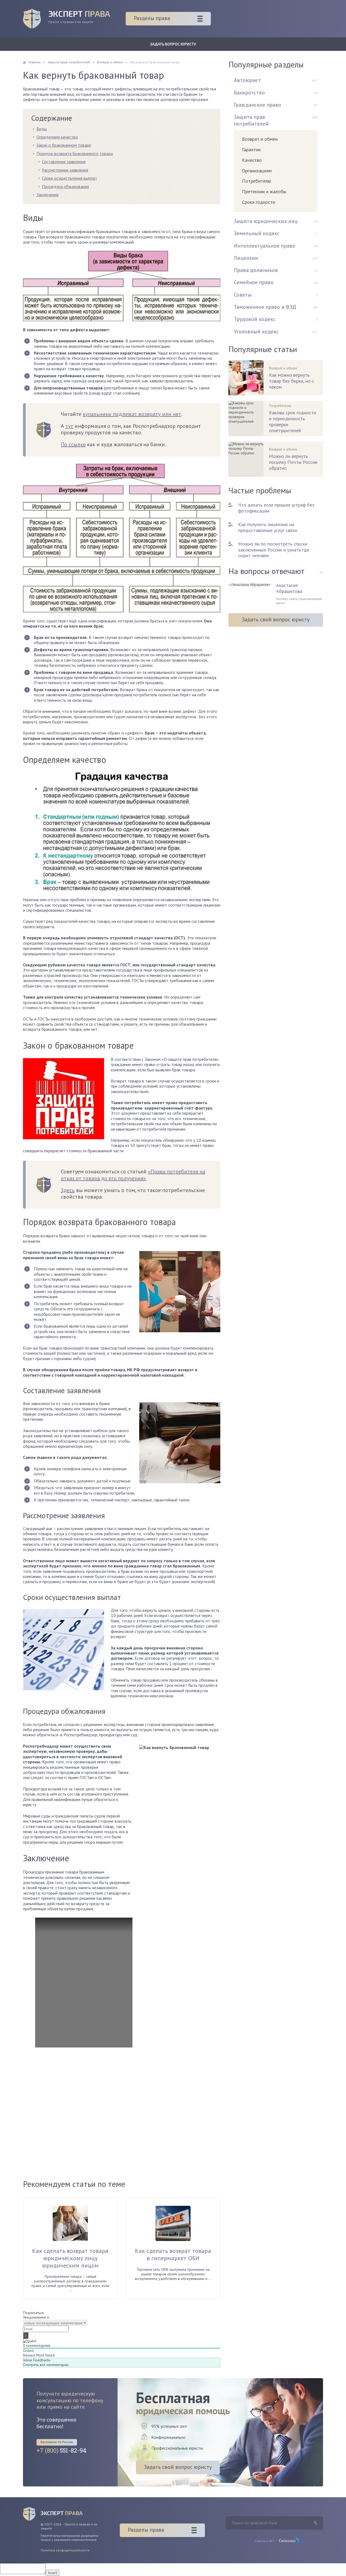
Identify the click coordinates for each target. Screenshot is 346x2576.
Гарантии (251, 150)
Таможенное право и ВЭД (265, 307)
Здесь (68, 1190)
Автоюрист (247, 80)
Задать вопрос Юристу (173, 44)
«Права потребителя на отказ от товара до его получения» (133, 1175)
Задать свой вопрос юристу (276, 619)
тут (69, 426)
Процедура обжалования (65, 186)
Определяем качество (57, 137)
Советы (243, 295)
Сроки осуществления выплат (69, 178)
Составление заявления (64, 162)
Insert (52, 2573)
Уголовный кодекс (256, 332)
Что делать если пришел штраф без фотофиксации (276, 508)
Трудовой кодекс (255, 319)
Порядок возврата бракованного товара (75, 153)
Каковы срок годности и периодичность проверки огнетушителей (292, 421)
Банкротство (249, 93)
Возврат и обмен (260, 139)
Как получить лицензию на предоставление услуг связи (268, 527)
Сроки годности (259, 202)
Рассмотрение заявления (65, 170)
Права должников (256, 270)
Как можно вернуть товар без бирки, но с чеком (292, 381)
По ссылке (73, 444)
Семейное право (254, 282)
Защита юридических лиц (266, 221)
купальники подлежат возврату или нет (132, 414)
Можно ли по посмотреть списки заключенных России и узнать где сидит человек (274, 550)
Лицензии (246, 258)
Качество (252, 160)
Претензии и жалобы (264, 191)
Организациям (257, 171)
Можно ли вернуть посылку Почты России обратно (293, 462)
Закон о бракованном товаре (64, 145)
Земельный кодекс (257, 233)
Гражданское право (257, 105)
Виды (42, 129)
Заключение (48, 195)
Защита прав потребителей (251, 120)
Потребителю (257, 181)
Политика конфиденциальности (65, 2550)
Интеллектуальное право (265, 246)
